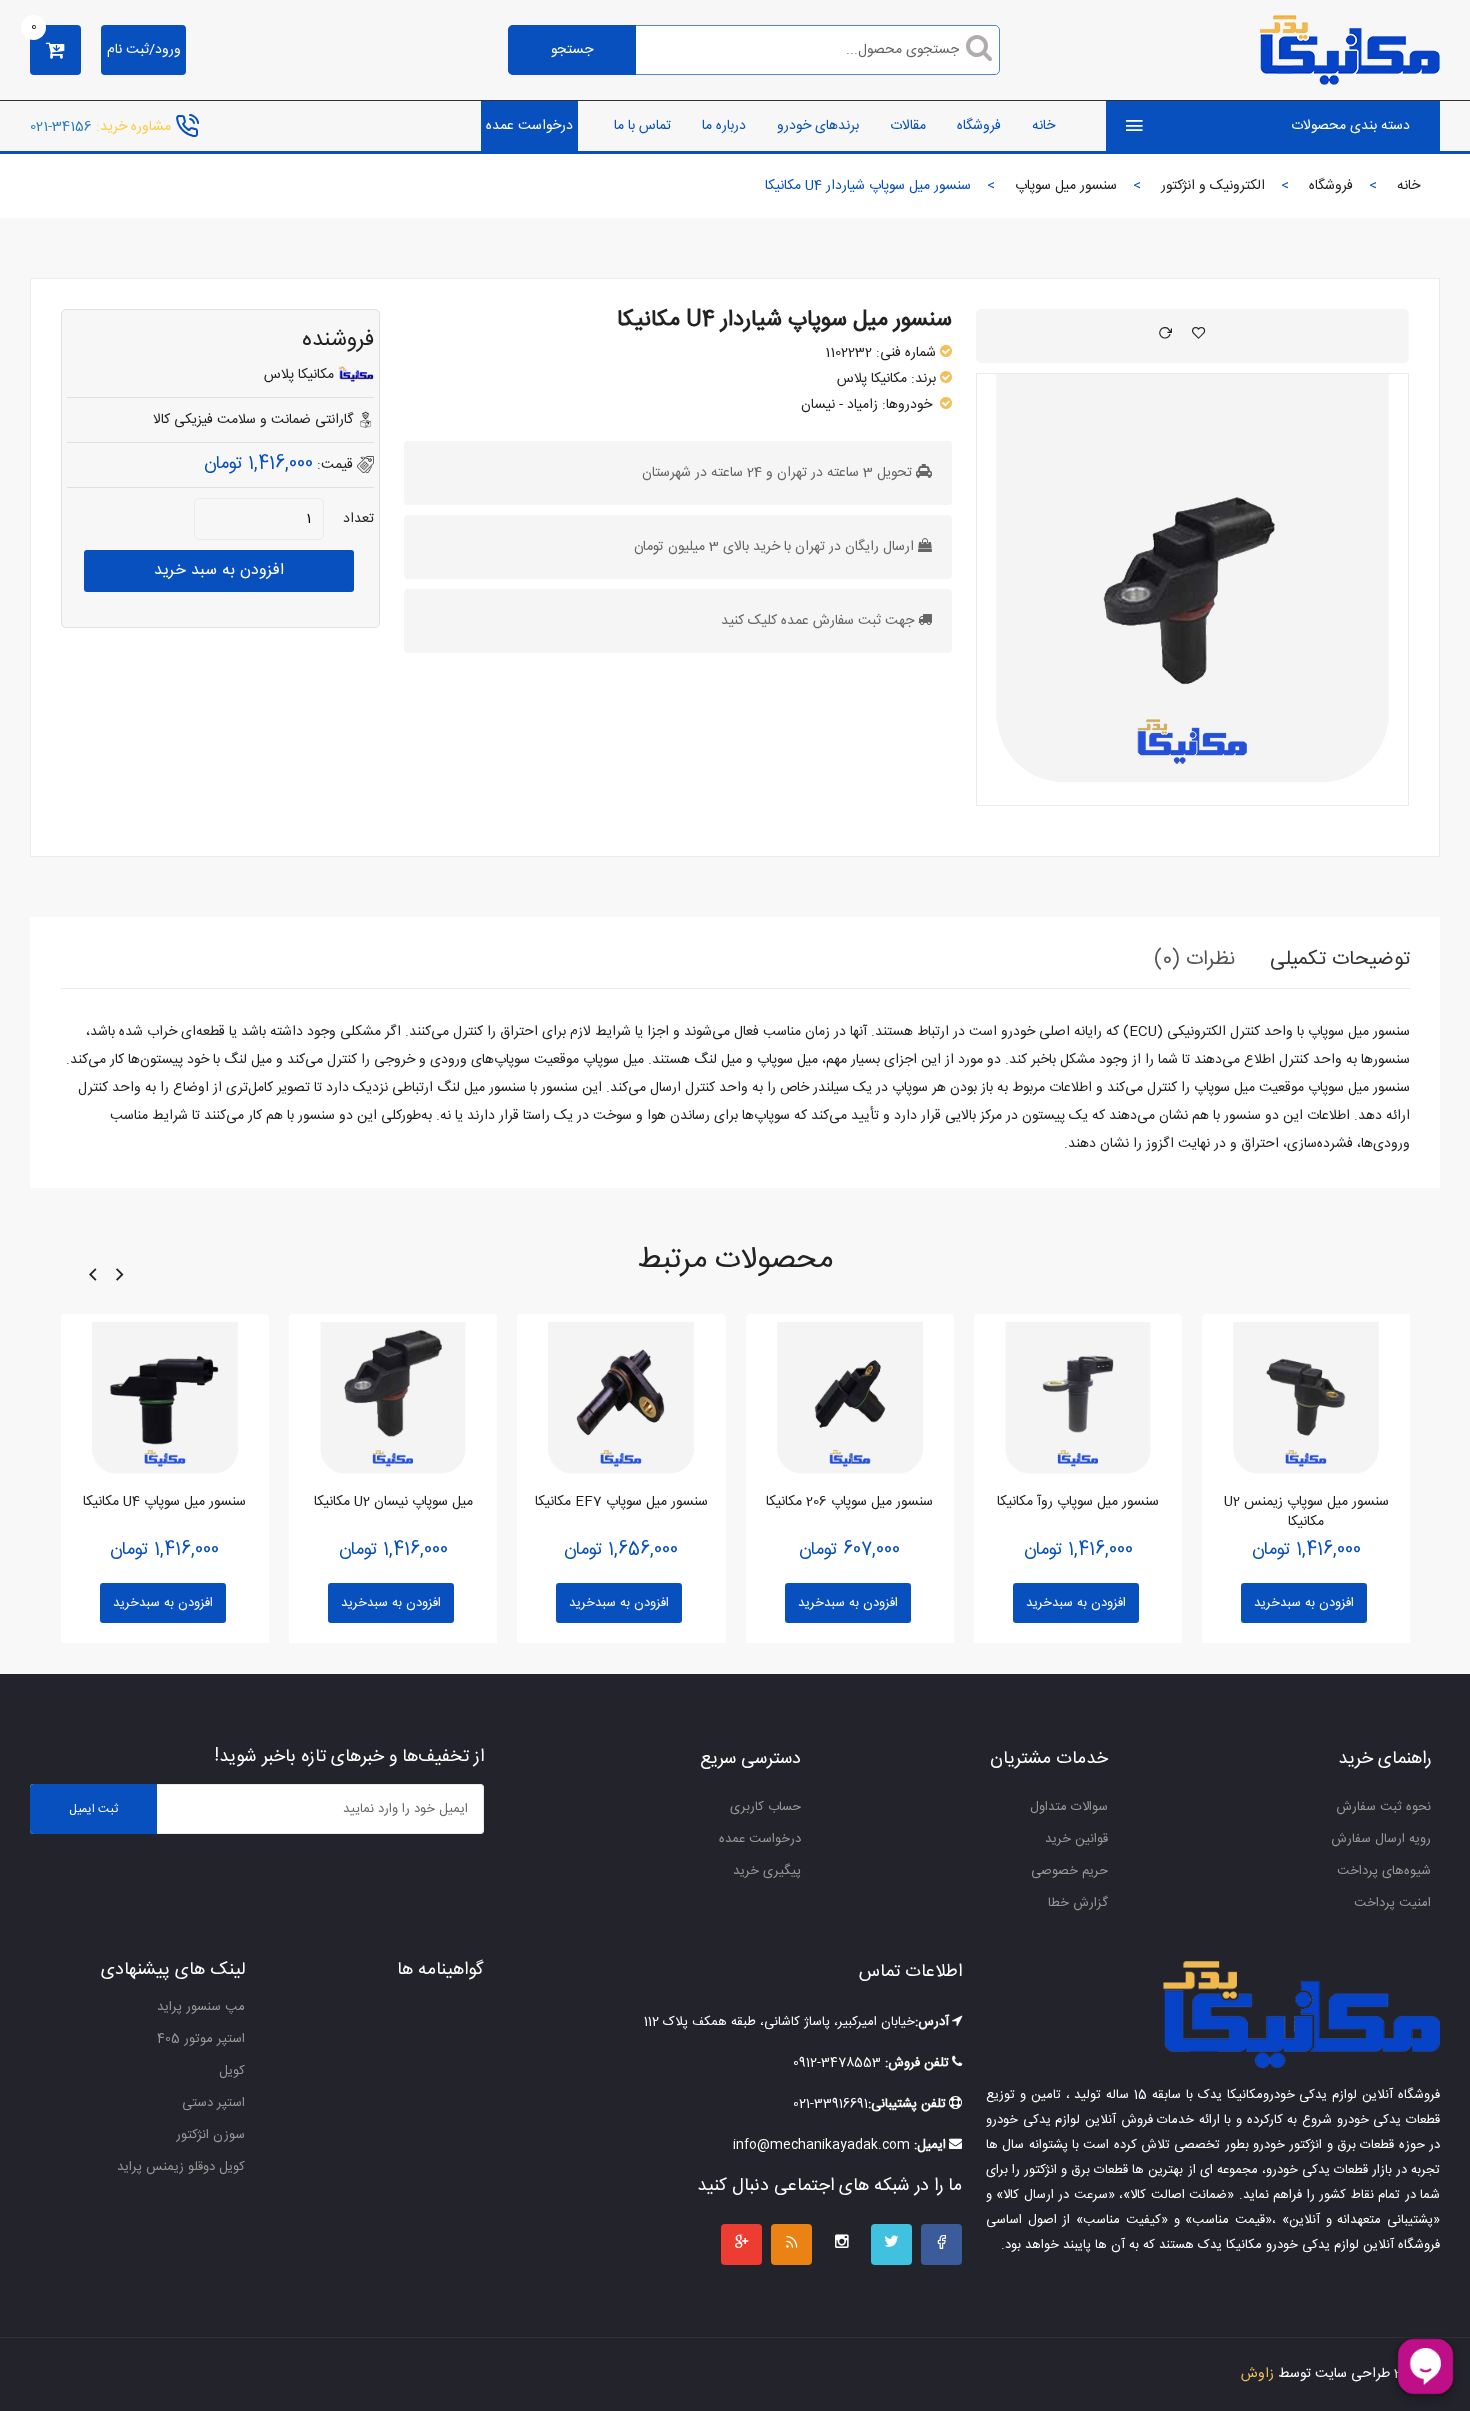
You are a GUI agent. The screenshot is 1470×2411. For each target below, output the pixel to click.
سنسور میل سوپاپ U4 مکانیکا (164, 1502)
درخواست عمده (529, 126)
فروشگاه (979, 126)
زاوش (1257, 2374)
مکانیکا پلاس (872, 379)
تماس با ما (642, 126)
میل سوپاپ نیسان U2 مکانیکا (393, 1502)
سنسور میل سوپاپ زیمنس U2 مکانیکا (1306, 1512)
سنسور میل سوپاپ (1066, 186)
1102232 (848, 353)
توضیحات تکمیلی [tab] (1340, 960)
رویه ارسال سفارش (1381, 1839)
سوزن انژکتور (210, 2135)
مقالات (908, 126)
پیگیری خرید (767, 1871)
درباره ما (724, 126)
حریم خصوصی (1069, 1871)
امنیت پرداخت (1392, 1903)
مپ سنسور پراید (201, 2007)
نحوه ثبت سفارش (1383, 1807)
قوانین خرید (1076, 1839)
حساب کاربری (765, 1807)
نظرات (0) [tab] (1194, 960)
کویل (232, 2071)
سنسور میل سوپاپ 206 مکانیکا (849, 1502)
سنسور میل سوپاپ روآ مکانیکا (1078, 1502)
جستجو (572, 50)
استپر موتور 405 (201, 2039)
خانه (1043, 126)
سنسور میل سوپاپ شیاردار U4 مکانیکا (784, 320)
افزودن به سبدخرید (163, 1603)
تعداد (358, 519)
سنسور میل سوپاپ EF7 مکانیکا (621, 1502)
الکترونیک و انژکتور (1213, 186)
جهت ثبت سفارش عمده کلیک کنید (817, 621)
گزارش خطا (1078, 1903)
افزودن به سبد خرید (219, 570)
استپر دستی (213, 2103)
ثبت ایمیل (93, 1809)
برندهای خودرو (818, 126)
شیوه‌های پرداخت (1384, 1871)
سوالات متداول (1069, 1807)
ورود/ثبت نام (144, 50)
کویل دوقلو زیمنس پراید (181, 2167)
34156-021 (61, 126)
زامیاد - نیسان (839, 405)
